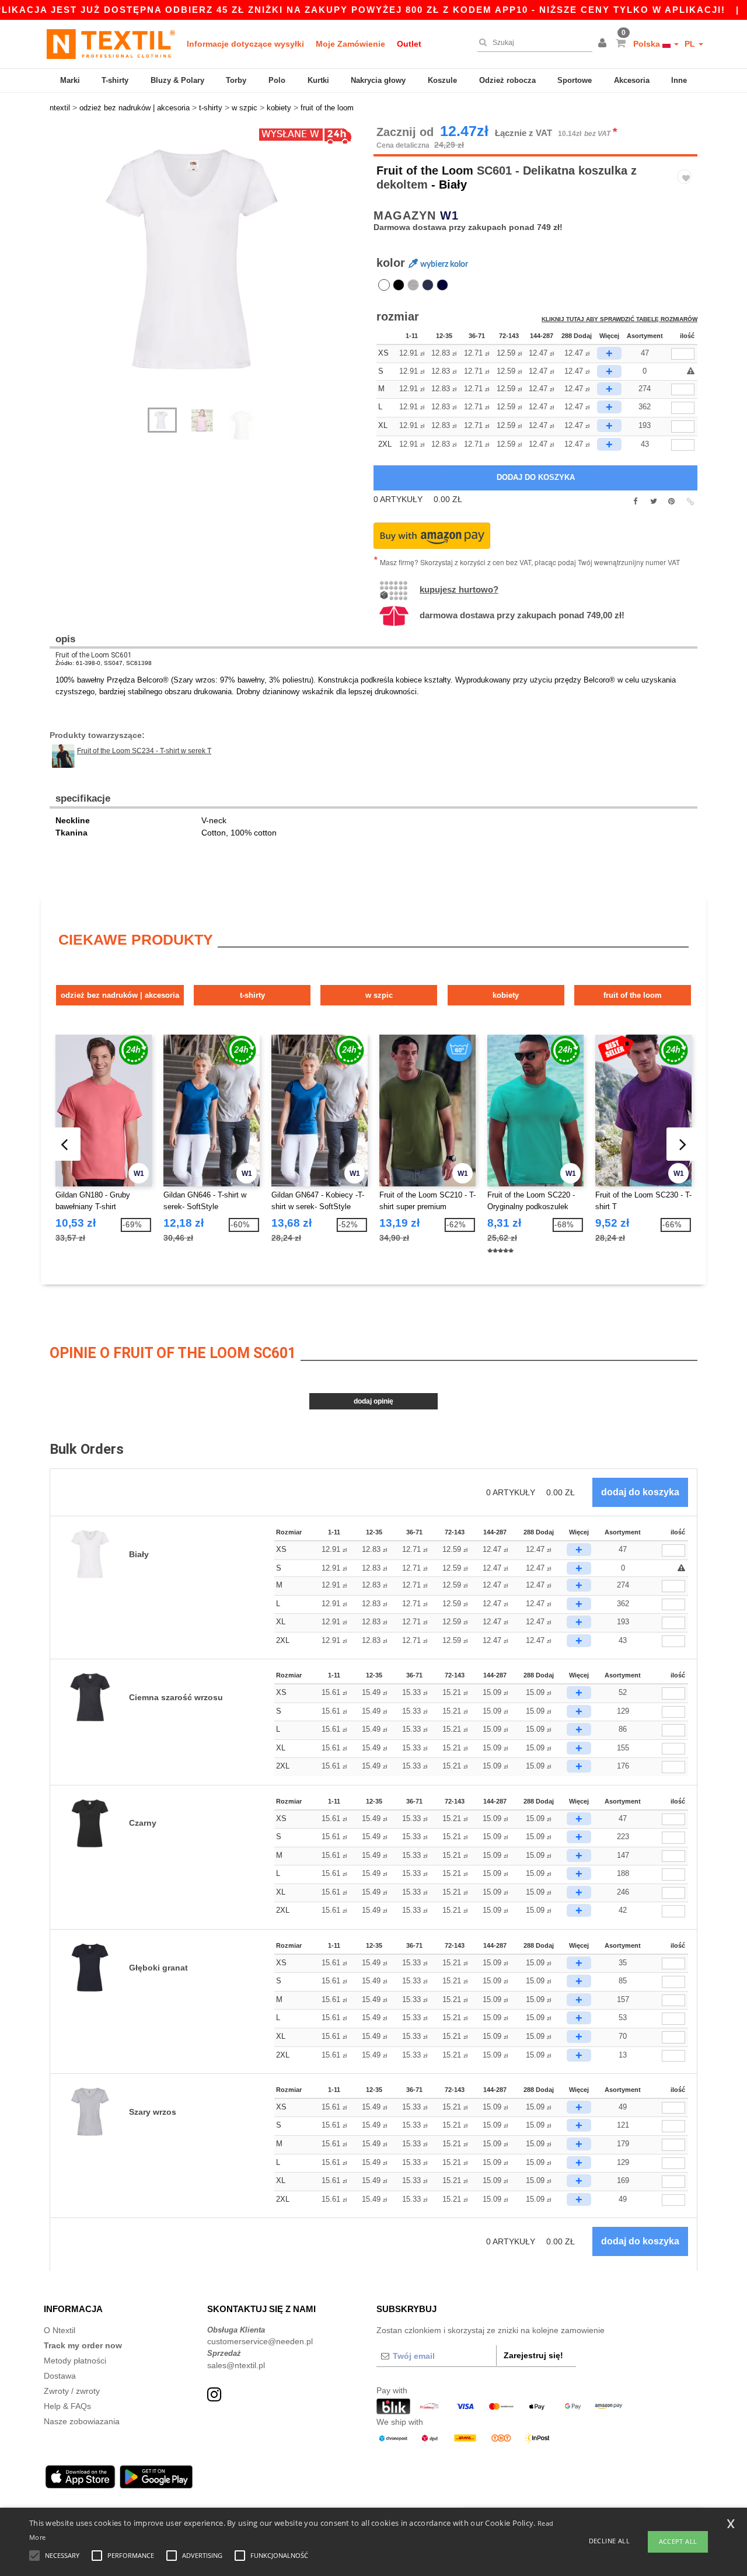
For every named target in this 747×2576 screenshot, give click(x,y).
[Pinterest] (671, 502)
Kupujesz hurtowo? (459, 589)
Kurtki (318, 80)
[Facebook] (635, 502)
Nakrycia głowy (378, 80)
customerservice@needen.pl (260, 2341)
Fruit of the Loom (425, 170)
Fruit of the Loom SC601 (94, 655)
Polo (277, 80)
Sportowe (575, 80)
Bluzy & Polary (177, 80)
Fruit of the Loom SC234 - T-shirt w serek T (144, 751)
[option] (207, 260)
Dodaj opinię (373, 1401)
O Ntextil (60, 2330)
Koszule (442, 80)
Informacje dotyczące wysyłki (245, 44)
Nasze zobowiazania (82, 2421)
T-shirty (115, 80)
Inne (679, 80)
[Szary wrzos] (413, 285)
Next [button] (216, 273)
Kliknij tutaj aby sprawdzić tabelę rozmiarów (619, 319)
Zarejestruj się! (533, 2355)
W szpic (379, 995)
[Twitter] (653, 502)
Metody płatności (75, 2361)
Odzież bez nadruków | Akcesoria (120, 995)
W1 (449, 215)
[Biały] (384, 285)
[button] (604, 44)
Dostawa (60, 2376)
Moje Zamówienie (350, 44)
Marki (70, 80)
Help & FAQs (67, 2406)
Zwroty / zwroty (72, 2391)
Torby (236, 80)
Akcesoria (632, 80)
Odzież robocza (507, 80)
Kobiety (506, 995)
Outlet (409, 44)
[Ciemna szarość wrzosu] (428, 285)
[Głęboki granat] (442, 285)
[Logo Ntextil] (111, 44)
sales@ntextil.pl (236, 2365)
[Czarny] (399, 285)
